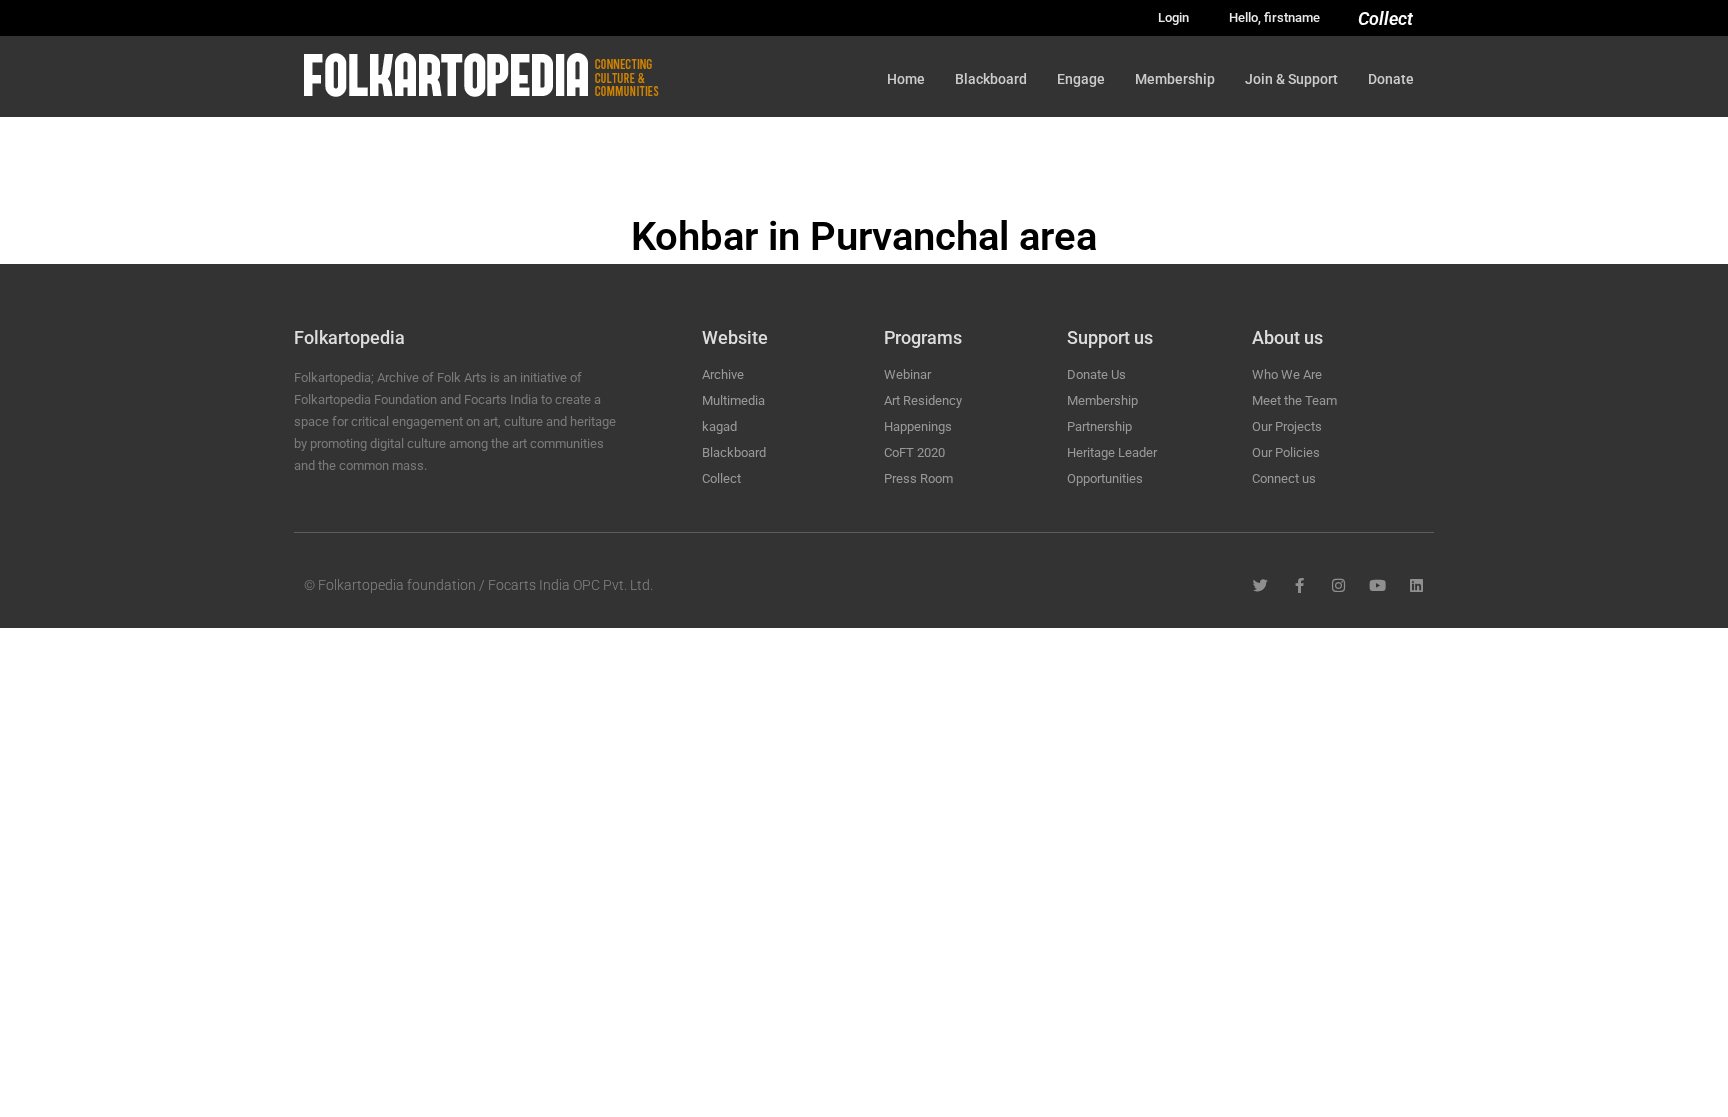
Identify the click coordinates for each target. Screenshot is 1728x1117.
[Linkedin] (1416, 585)
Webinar (907, 374)
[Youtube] (1377, 585)
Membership (1175, 79)
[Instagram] (1338, 585)
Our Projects (1287, 426)
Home (906, 79)
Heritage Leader (1112, 452)
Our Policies (1286, 452)
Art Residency (923, 400)
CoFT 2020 (914, 452)
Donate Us (1096, 374)
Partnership (1099, 426)
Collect (1385, 18)
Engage (1081, 79)
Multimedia (733, 400)
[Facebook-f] (1299, 585)
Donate (1391, 79)
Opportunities (1105, 478)
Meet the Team (1294, 400)
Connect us (1284, 478)
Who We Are (1287, 374)
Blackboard (991, 79)
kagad (719, 426)
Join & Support (1291, 79)
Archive (723, 374)
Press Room (918, 478)
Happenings (918, 426)
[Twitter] (1260, 585)
